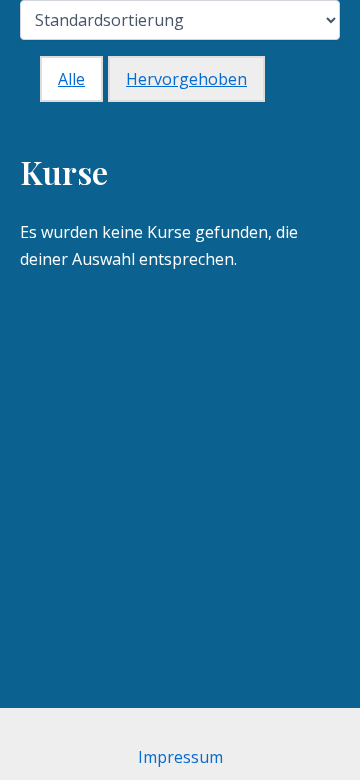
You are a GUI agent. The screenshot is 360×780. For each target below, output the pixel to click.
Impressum (180, 757)
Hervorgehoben (186, 79)
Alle (71, 79)
